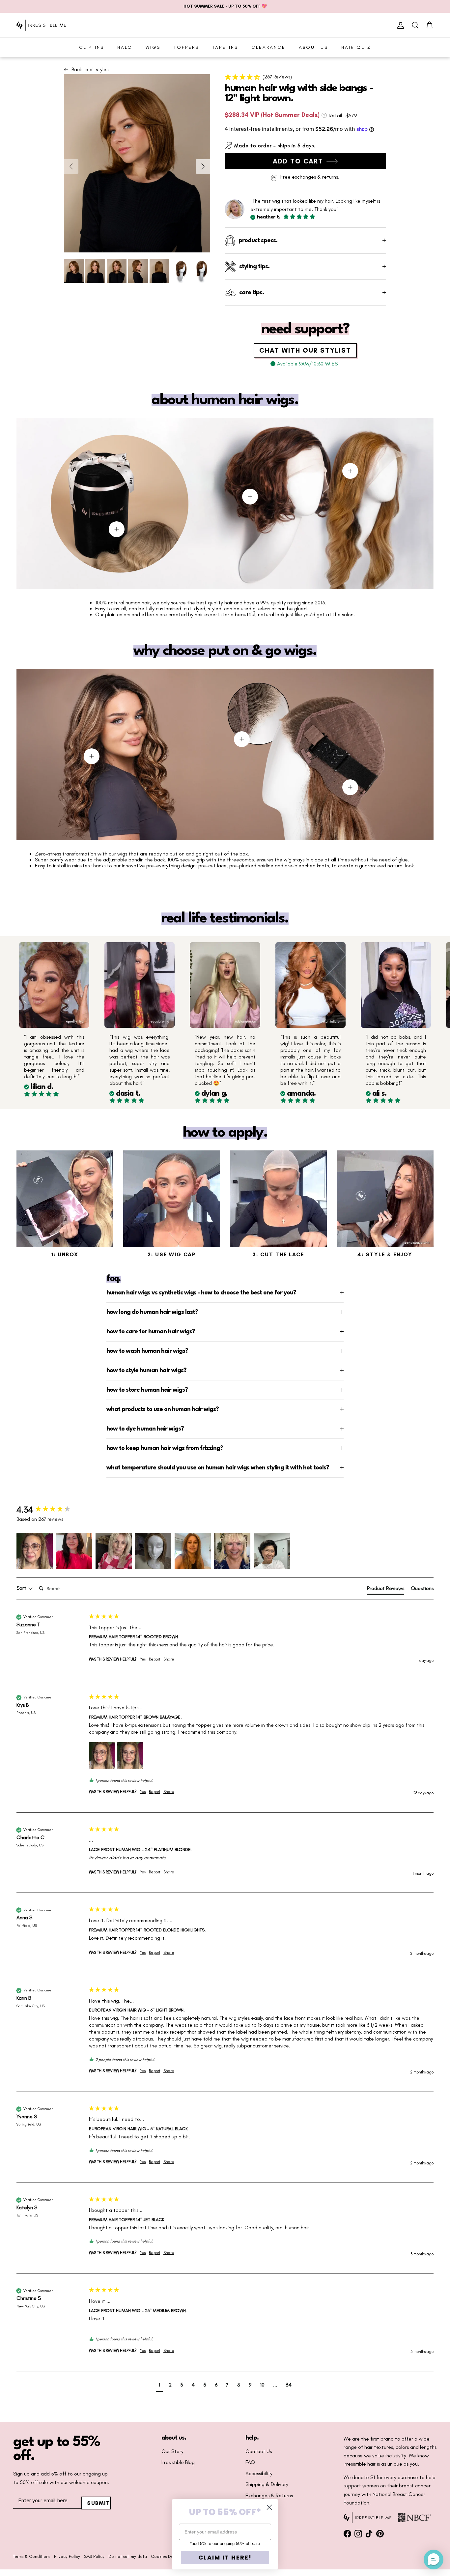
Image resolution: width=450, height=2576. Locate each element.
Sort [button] (22, 1588)
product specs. (258, 241)
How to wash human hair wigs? (147, 1351)
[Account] (399, 25)
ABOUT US (313, 47)
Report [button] (155, 1659)
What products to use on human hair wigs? (163, 1409)
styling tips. (254, 267)
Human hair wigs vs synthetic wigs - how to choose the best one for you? (201, 1293)
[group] (51, 1510)
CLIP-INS (92, 47)
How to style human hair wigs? (146, 1371)
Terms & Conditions (32, 2556)
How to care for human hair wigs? (151, 1332)
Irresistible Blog (178, 2462)
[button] (305, 77)
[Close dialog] (269, 2507)
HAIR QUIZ (356, 47)
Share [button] (169, 1659)
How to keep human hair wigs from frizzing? (165, 1448)
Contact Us (259, 2451)
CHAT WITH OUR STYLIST (305, 350)
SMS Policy (94, 2556)
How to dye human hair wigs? (145, 1429)
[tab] (386, 1590)
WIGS (153, 47)
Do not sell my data (128, 2556)
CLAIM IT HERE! (225, 2557)
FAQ (250, 2462)
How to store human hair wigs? (147, 1390)
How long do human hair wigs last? (152, 1312)
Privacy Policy (67, 2556)
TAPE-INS (225, 47)
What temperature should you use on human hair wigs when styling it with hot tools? (218, 1468)
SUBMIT (99, 2503)
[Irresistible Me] (41, 25)
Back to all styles (90, 70)
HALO (125, 47)
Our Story (172, 2451)
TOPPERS (186, 47)
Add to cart (298, 161)
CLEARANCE (268, 47)
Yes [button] (143, 1659)
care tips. (252, 293)
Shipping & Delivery (267, 2484)
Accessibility (259, 2474)
